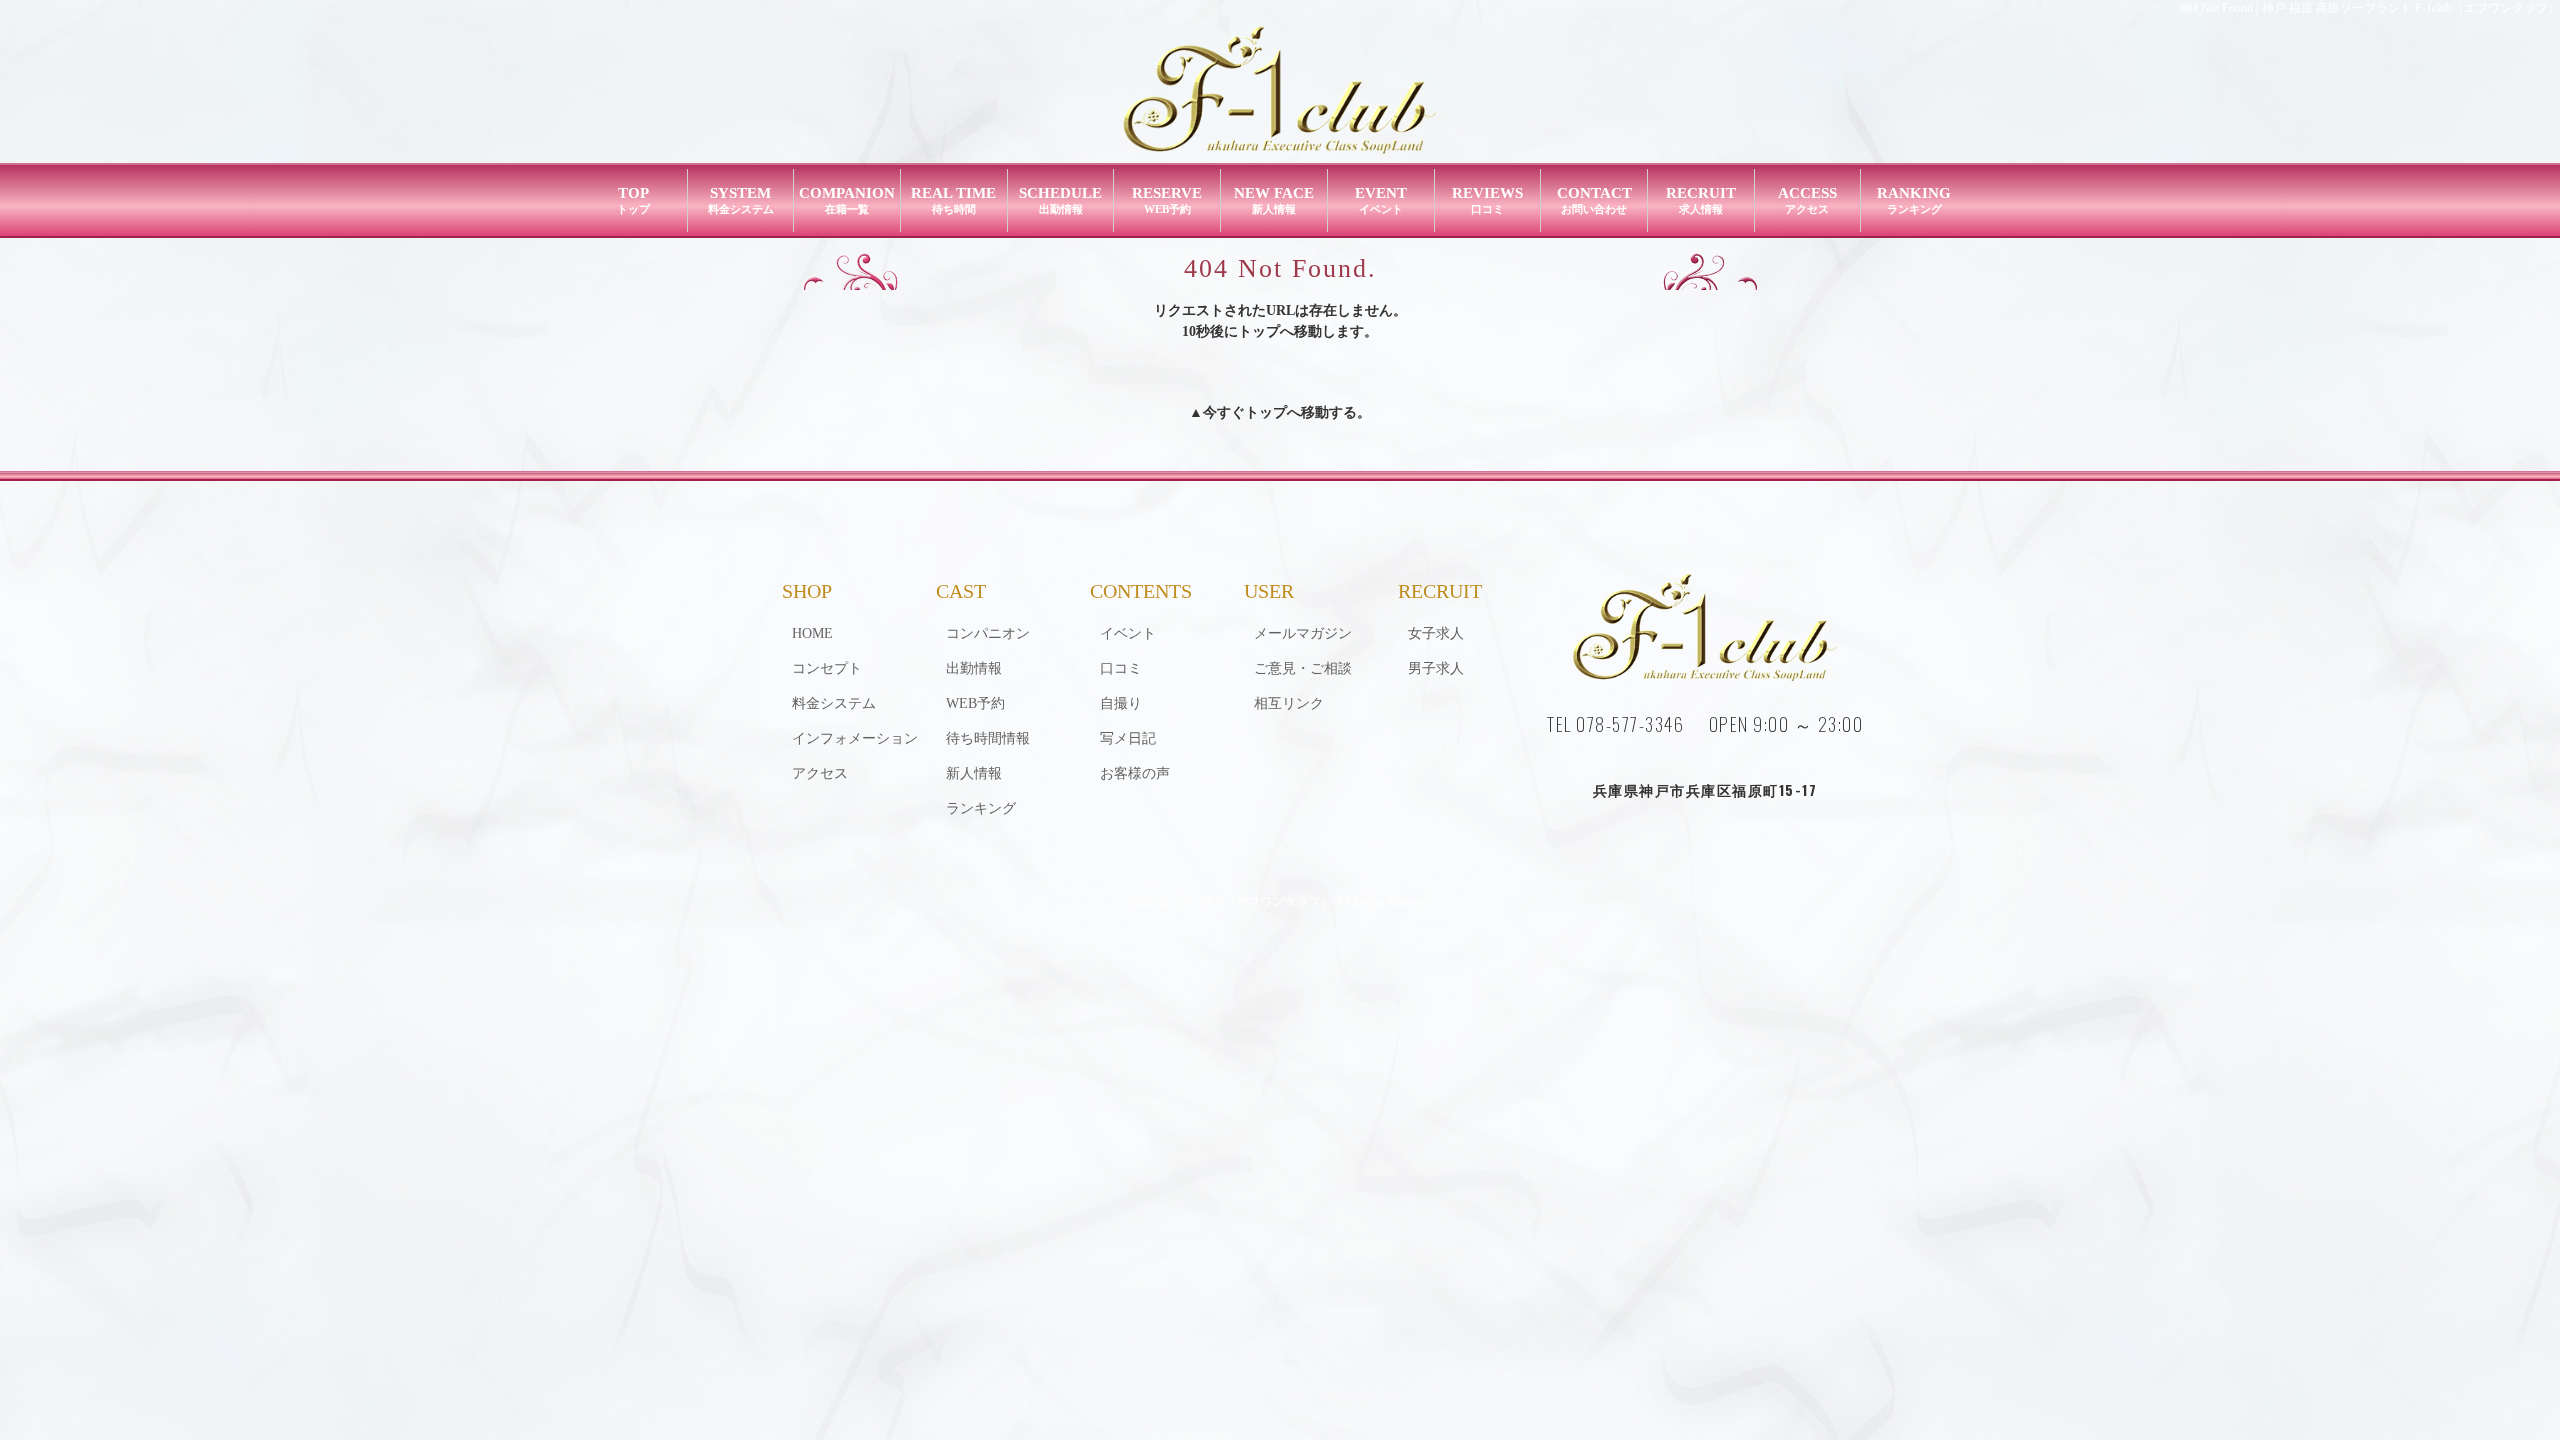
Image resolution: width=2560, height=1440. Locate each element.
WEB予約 (975, 703)
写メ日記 (1128, 738)
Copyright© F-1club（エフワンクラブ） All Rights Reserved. (1280, 902)
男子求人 (1436, 668)
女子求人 (1436, 633)
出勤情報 (974, 668)
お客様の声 (1135, 773)
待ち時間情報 (988, 738)
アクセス (820, 773)
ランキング (981, 808)
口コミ (1121, 668)
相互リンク (1289, 703)
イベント (1128, 633)
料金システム (834, 703)
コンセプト (827, 668)
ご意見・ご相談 (1303, 668)
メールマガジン (1303, 633)
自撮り (1121, 703)
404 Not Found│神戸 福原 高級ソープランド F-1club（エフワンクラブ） (2370, 8)
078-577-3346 (1630, 724)
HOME (812, 633)
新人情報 (974, 773)
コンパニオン (988, 633)
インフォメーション (855, 738)
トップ (1266, 412)
